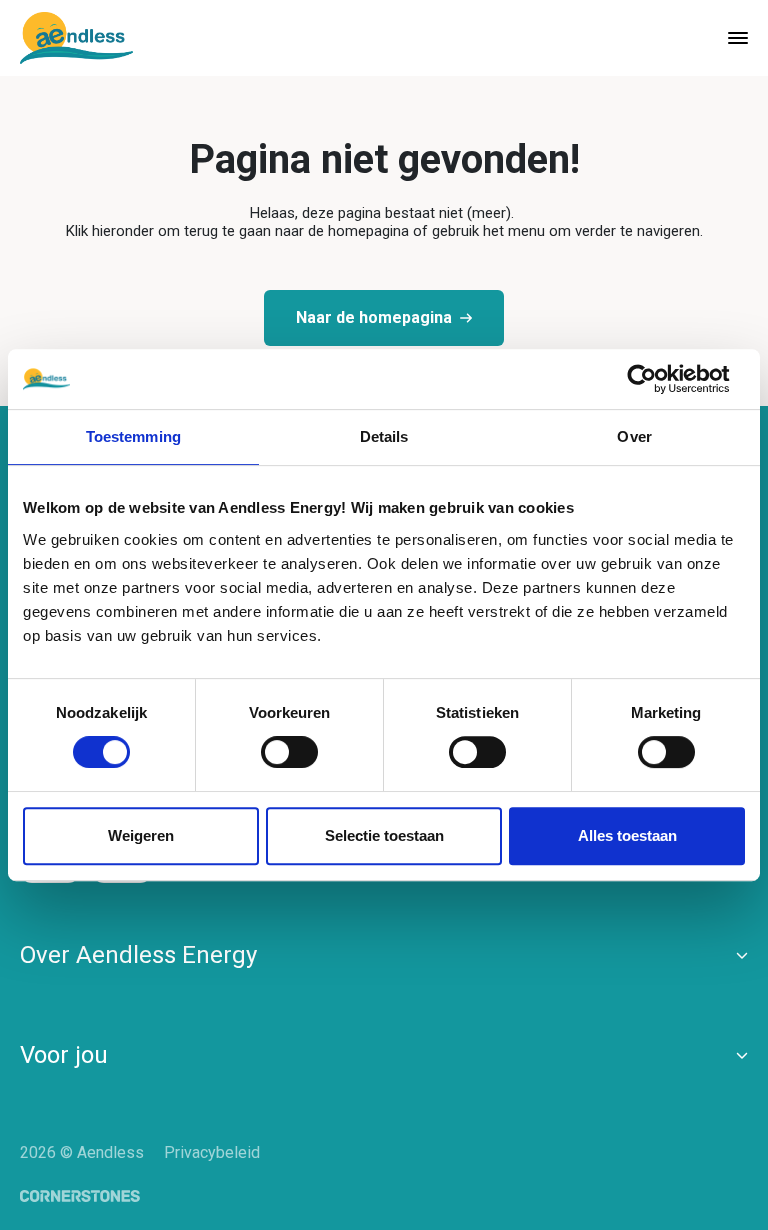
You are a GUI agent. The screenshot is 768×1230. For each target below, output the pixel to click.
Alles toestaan (627, 835)
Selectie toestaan (384, 835)
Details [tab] (384, 436)
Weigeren (141, 835)
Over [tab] (634, 436)
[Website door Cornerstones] (80, 1196)
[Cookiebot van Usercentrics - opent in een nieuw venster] (657, 379)
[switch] (273, 748)
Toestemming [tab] (133, 436)
